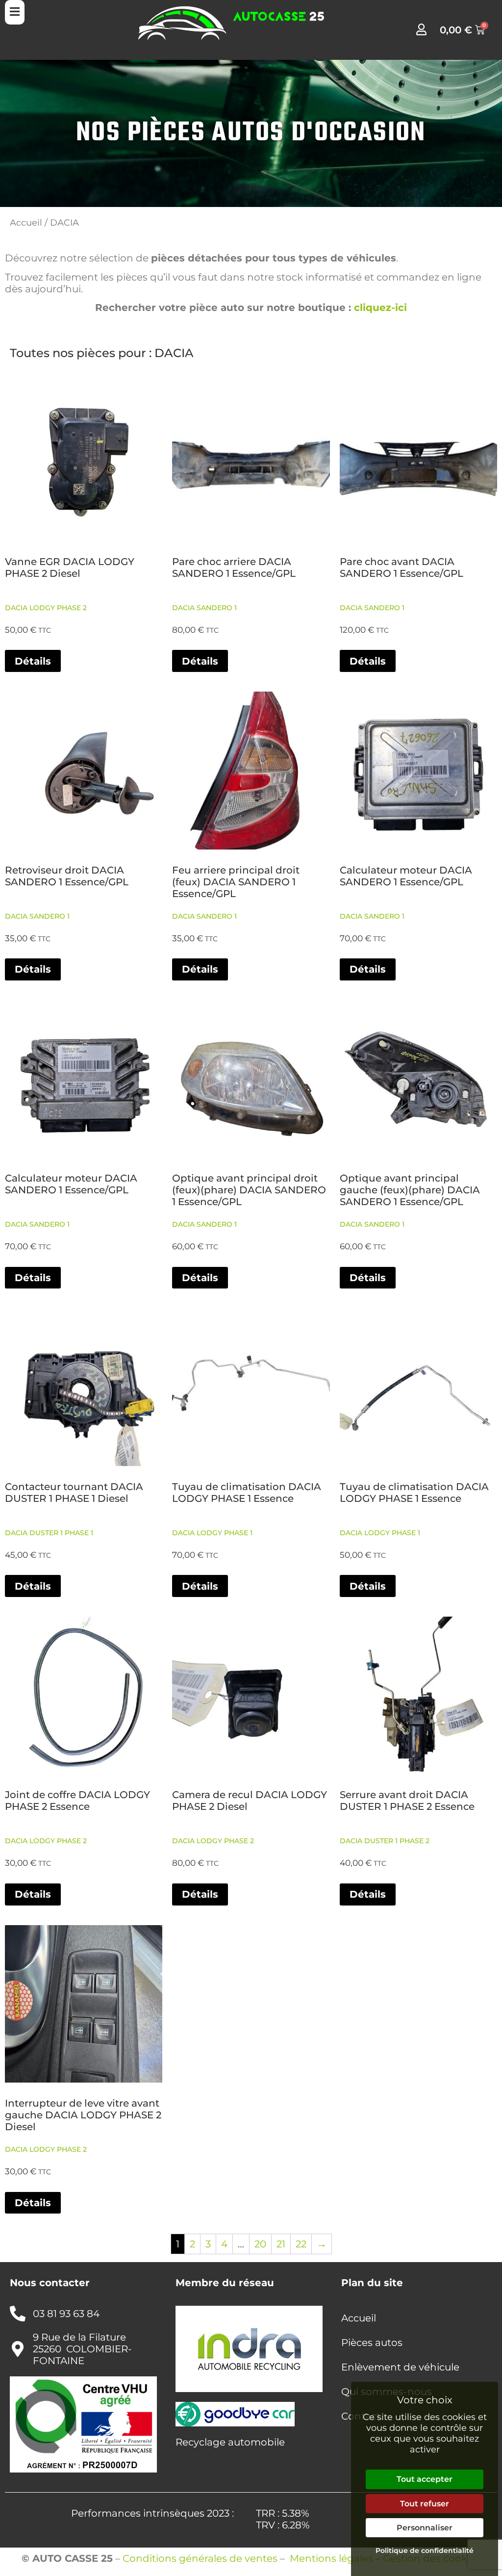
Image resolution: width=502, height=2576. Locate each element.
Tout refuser (425, 2504)
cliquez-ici (380, 308)
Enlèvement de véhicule (400, 2367)
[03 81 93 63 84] (18, 2314)
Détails (33, 661)
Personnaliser (425, 2528)
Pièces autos (372, 2343)
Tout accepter (425, 2479)
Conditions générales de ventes (200, 2558)
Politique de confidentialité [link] (425, 2550)
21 (281, 2244)
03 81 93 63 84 (66, 2314)
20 (260, 2244)
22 (301, 2244)
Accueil (26, 222)
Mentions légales (331, 2558)
